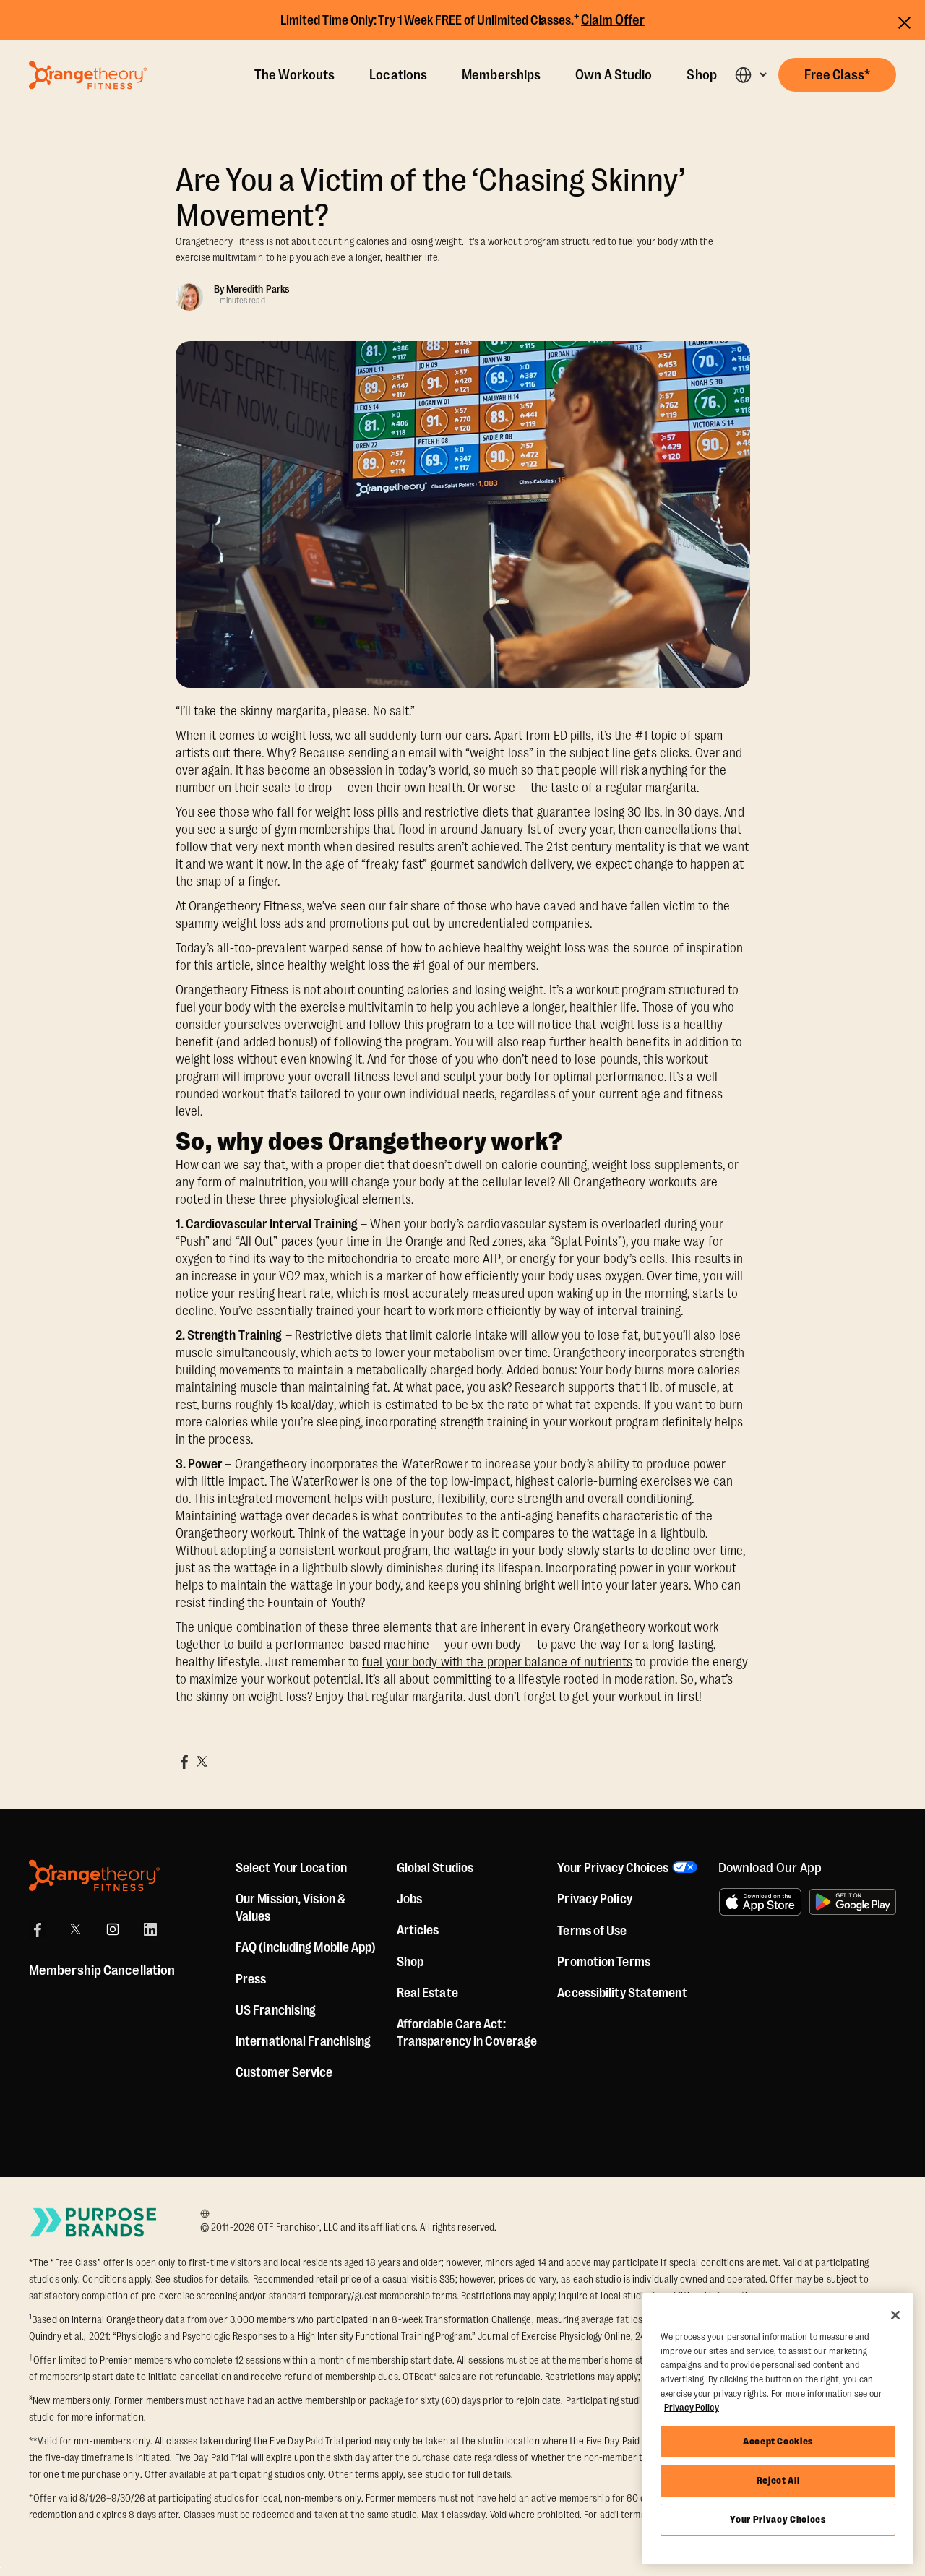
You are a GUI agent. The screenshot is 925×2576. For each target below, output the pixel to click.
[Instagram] (113, 1929)
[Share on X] (202, 1762)
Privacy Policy (594, 1899)
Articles (418, 1930)
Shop (701, 75)
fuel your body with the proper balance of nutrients (497, 1662)
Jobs (409, 1899)
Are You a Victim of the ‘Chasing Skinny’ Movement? (430, 198)
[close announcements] (904, 21)
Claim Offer (613, 20)
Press (251, 1979)
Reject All (778, 2480)
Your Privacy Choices (778, 2519)
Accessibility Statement (622, 1993)
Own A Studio (614, 75)
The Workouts (294, 75)
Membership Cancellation (102, 1970)
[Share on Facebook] (184, 1762)
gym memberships (322, 830)
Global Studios (435, 1868)
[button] (750, 75)
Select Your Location (291, 1868)
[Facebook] (38, 1929)
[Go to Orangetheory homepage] (88, 75)
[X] (75, 1929)
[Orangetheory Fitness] (94, 1875)
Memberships (501, 75)
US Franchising (276, 2010)
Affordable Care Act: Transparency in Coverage (467, 2033)
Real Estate (427, 1993)
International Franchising (304, 2041)
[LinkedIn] (150, 1929)
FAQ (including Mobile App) (306, 1947)
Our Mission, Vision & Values (291, 1908)
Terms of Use (592, 1931)
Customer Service (284, 2072)
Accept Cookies (778, 2441)
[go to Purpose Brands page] (94, 2222)
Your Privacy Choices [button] (613, 1868)
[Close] (895, 2315)
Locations (398, 75)
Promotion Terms (604, 1962)
